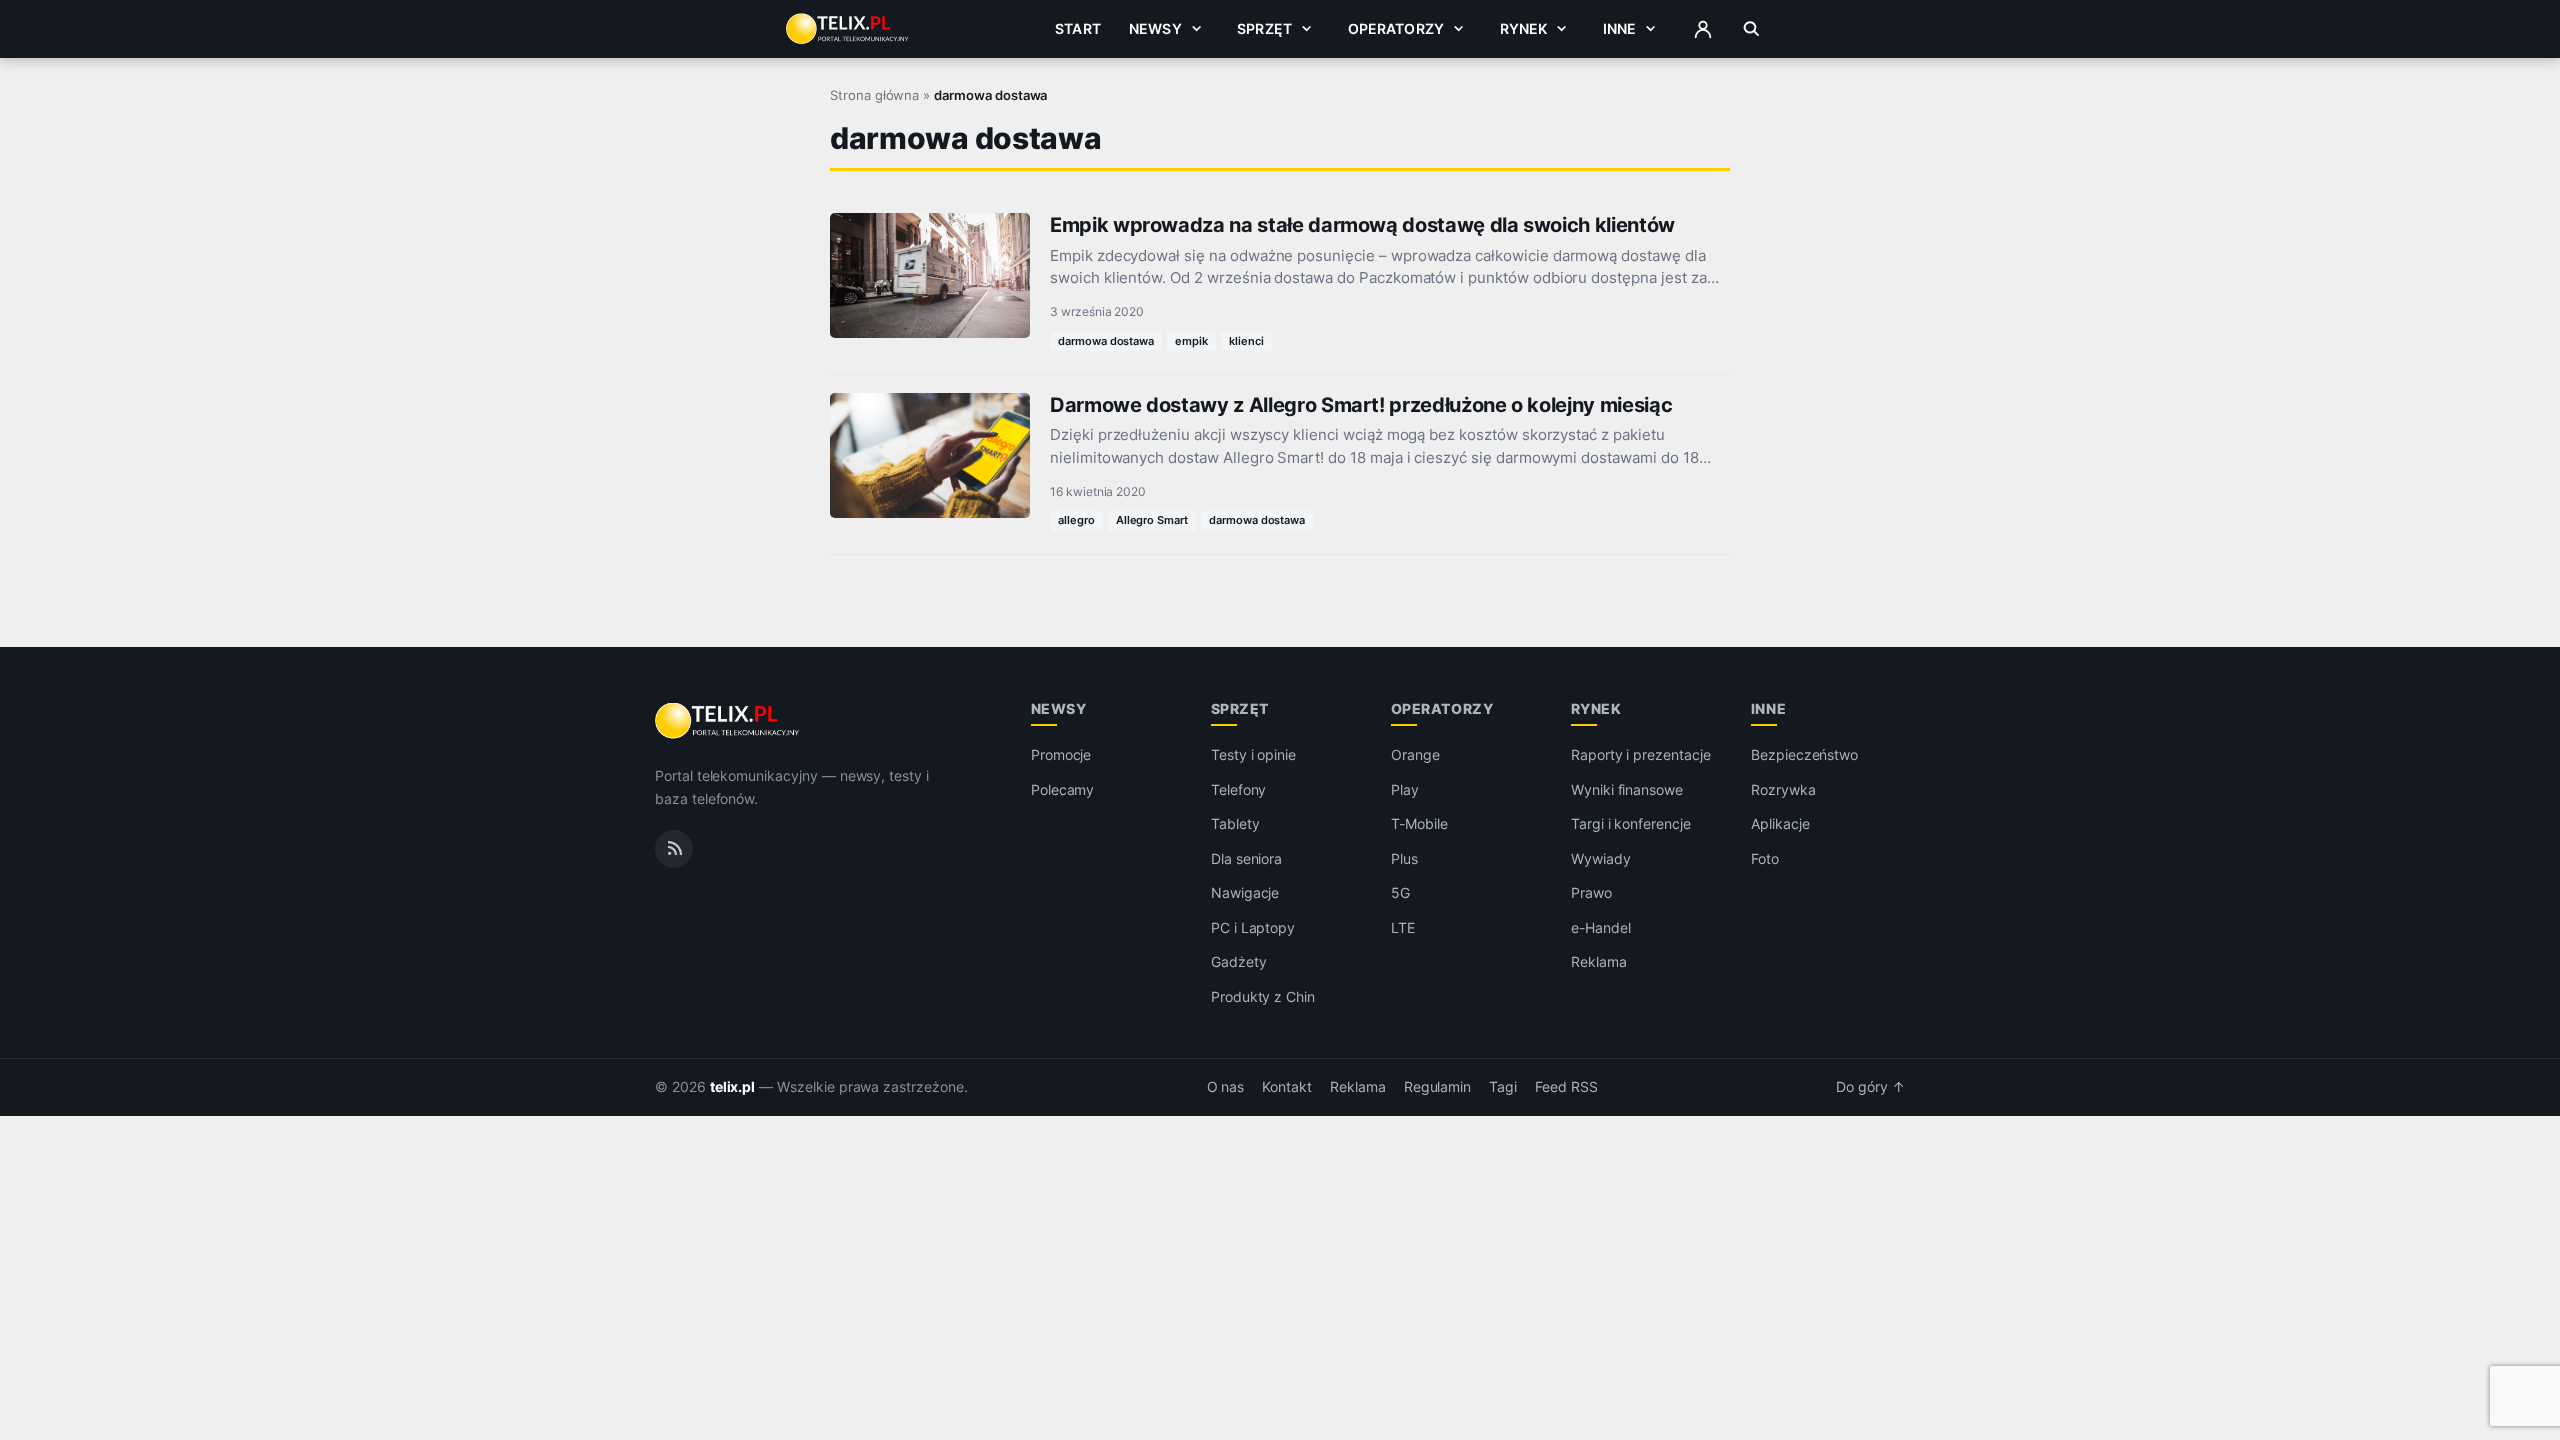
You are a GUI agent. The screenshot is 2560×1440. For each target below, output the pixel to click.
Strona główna (874, 95)
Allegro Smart (1152, 520)
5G (1400, 892)
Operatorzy (1396, 28)
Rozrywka (1783, 789)
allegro (1076, 520)
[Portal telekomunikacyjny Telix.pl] (728, 721)
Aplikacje (1780, 823)
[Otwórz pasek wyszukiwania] (1751, 29)
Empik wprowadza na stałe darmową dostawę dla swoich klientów (1362, 225)
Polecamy (1063, 789)
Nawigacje (1245, 892)
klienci (1246, 341)
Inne (1620, 28)
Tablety (1235, 823)
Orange (1415, 754)
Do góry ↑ (1870, 1087)
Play (1405, 789)
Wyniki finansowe (1627, 789)
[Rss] (674, 849)
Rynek (1524, 28)
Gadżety (1239, 961)
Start (1078, 28)
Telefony (1239, 789)
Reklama (1599, 961)
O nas (1226, 1087)
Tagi (1503, 1087)
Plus (1404, 858)
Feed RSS (1566, 1087)
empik (1191, 341)
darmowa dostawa (1106, 341)
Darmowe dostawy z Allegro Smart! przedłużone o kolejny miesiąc (1361, 405)
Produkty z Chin (1263, 996)
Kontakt (1287, 1087)
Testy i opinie (1253, 754)
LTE (1403, 927)
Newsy (1155, 28)
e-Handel (1601, 927)
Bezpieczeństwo (1804, 754)
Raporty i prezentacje (1641, 754)
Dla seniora (1246, 858)
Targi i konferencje (1631, 823)
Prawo (1591, 892)
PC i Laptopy (1253, 927)
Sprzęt (1264, 28)
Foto (1765, 858)
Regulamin (1438, 1087)
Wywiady (1601, 858)
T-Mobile (1419, 823)
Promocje (1061, 754)
